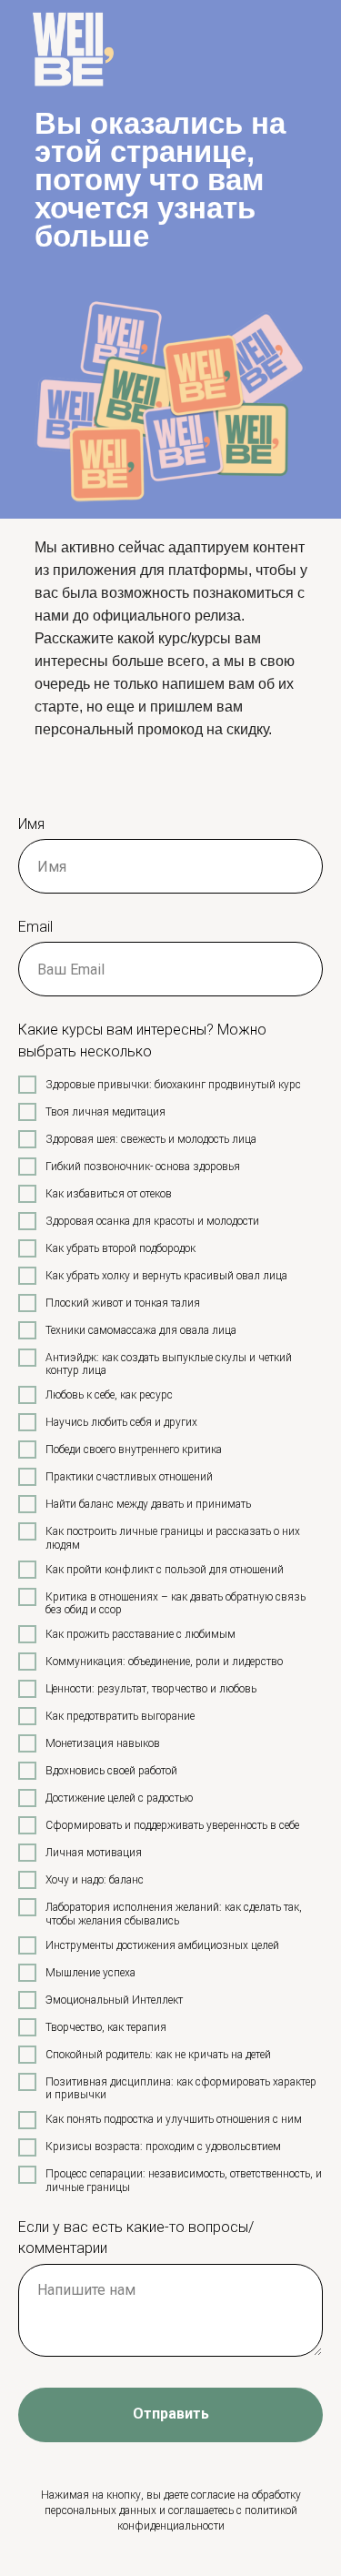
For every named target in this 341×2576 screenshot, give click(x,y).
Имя (31, 824)
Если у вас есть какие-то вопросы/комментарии (136, 2238)
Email (35, 927)
